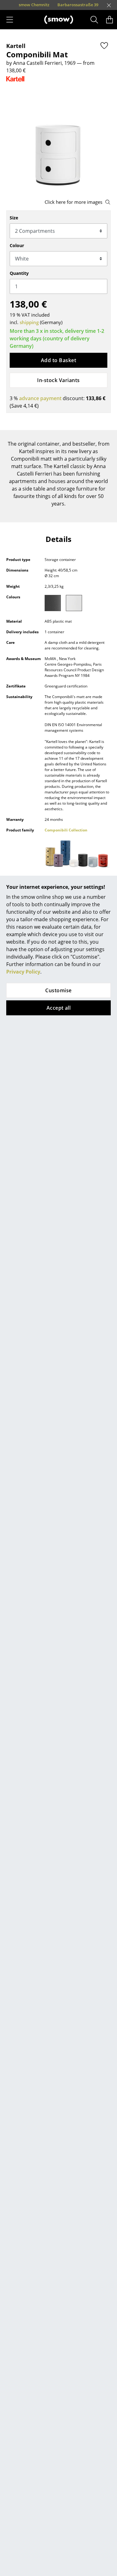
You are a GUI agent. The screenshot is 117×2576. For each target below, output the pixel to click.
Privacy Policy (23, 972)
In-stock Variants (58, 380)
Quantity (19, 273)
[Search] (94, 20)
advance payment (40, 398)
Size (14, 218)
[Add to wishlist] (104, 45)
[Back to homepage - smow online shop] (59, 20)
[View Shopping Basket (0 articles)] (110, 20)
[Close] (109, 5)
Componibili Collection (66, 830)
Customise (58, 990)
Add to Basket (58, 360)
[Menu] (10, 20)
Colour (17, 245)
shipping (29, 322)
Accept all (59, 1008)
